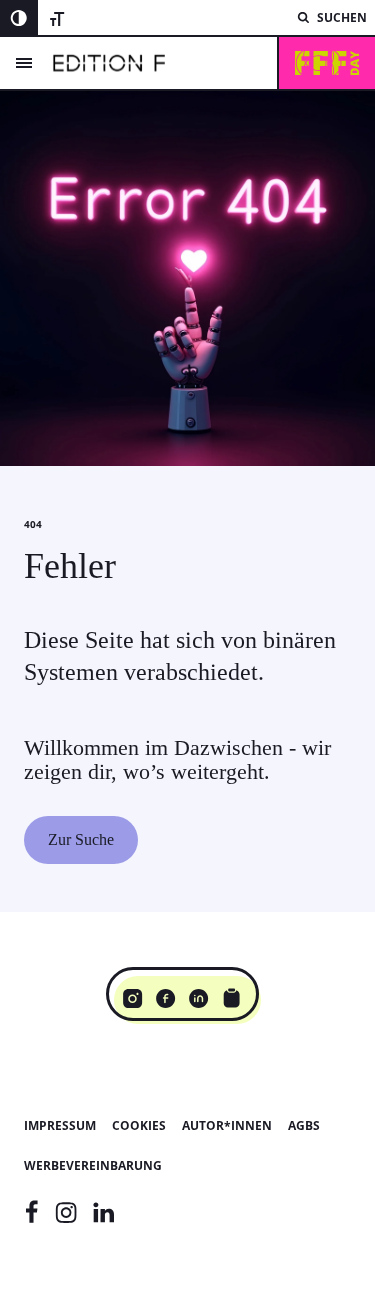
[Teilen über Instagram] (132, 998)
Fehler (70, 566)
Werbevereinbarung (93, 1165)
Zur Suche (81, 839)
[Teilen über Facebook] (165, 998)
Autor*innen (227, 1125)
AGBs (304, 1125)
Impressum (60, 1125)
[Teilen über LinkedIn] (198, 998)
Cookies (139, 1125)
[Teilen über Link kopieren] (231, 998)
